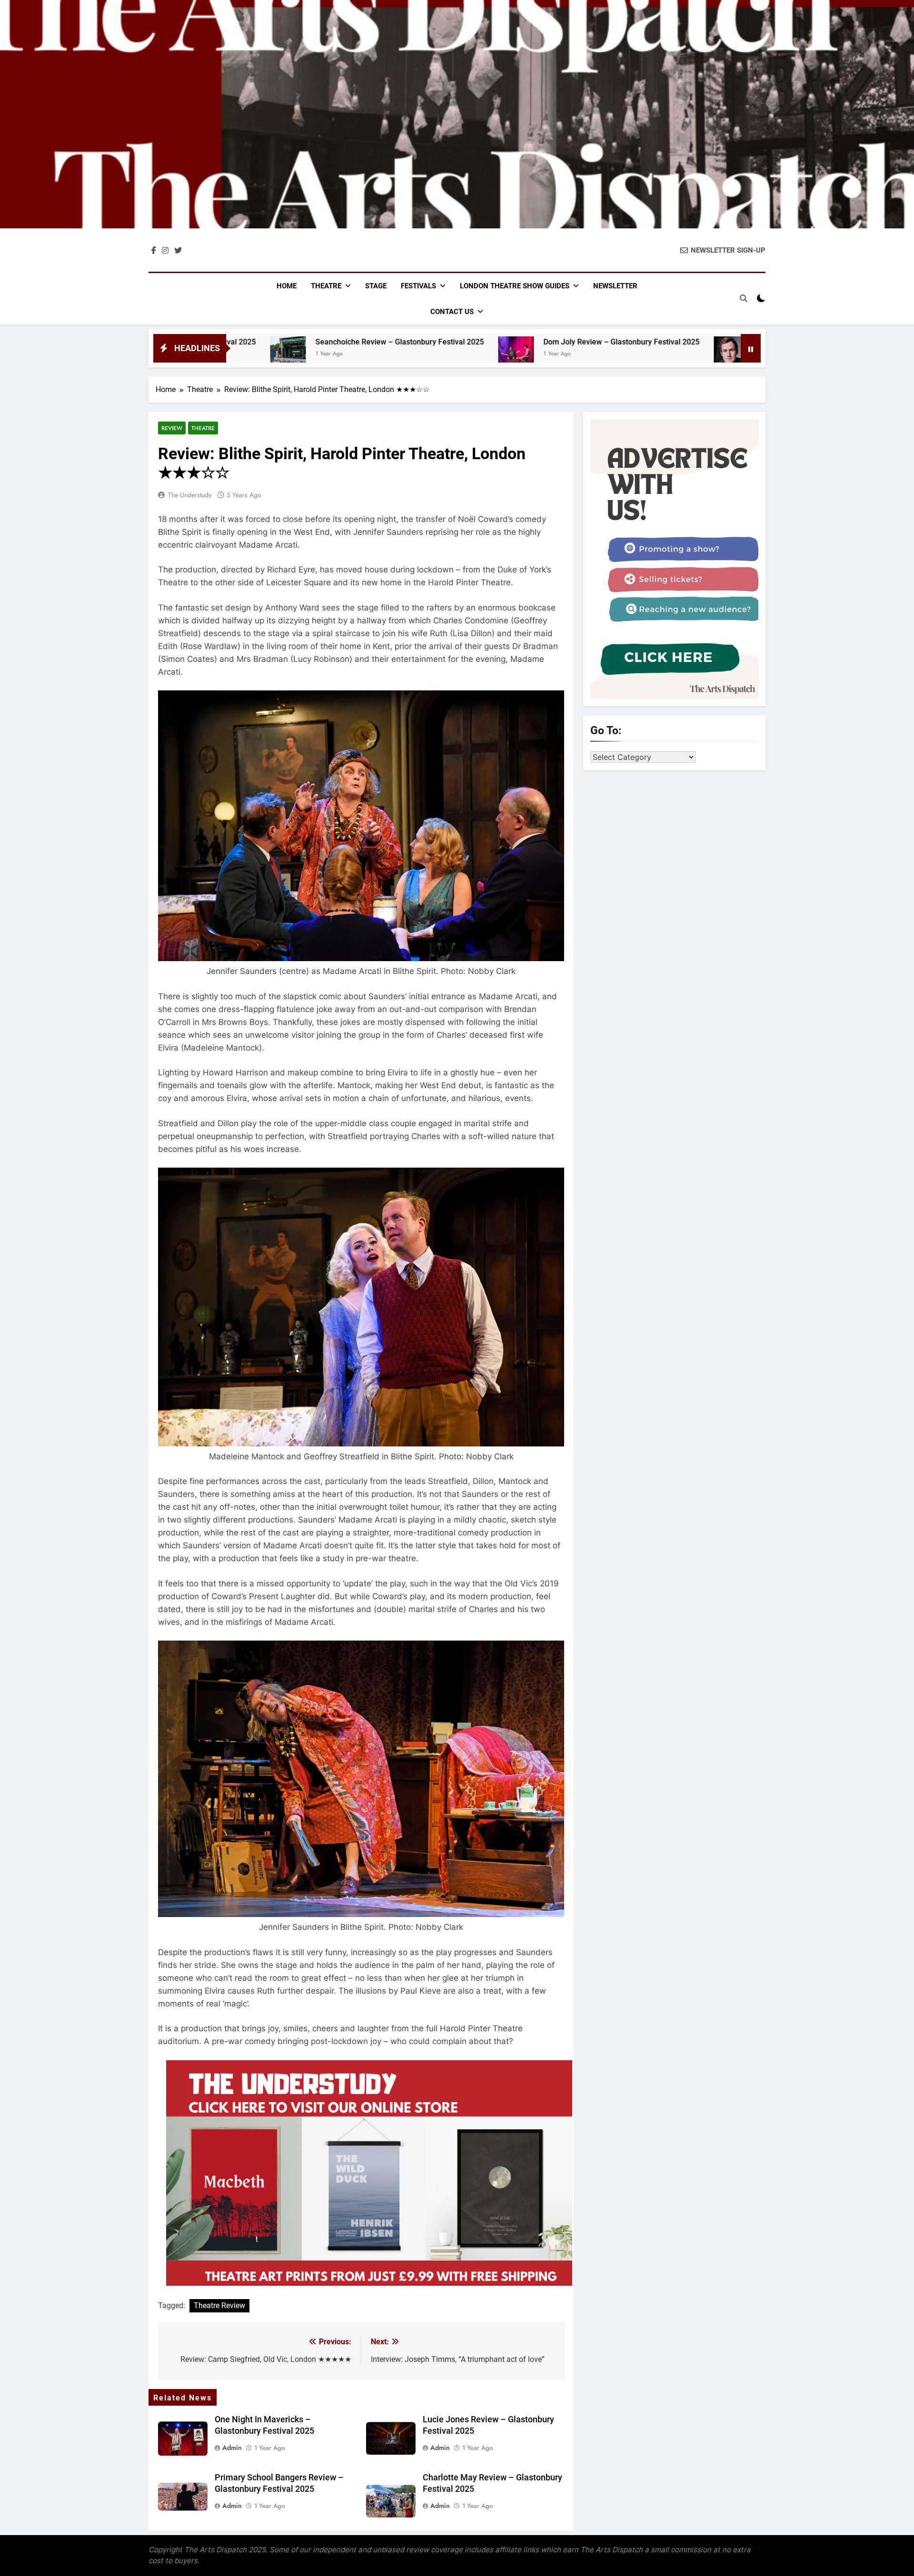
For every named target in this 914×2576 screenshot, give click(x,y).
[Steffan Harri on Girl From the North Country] (545, 354)
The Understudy (190, 495)
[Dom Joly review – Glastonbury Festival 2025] (330, 354)
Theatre (326, 286)
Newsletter (615, 286)
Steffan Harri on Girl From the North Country (650, 342)
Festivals (418, 286)
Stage (376, 286)
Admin (232, 2448)
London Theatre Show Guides (515, 286)
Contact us (452, 312)
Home (287, 286)
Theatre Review (219, 2306)
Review (172, 428)
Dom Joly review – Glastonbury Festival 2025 (435, 342)
